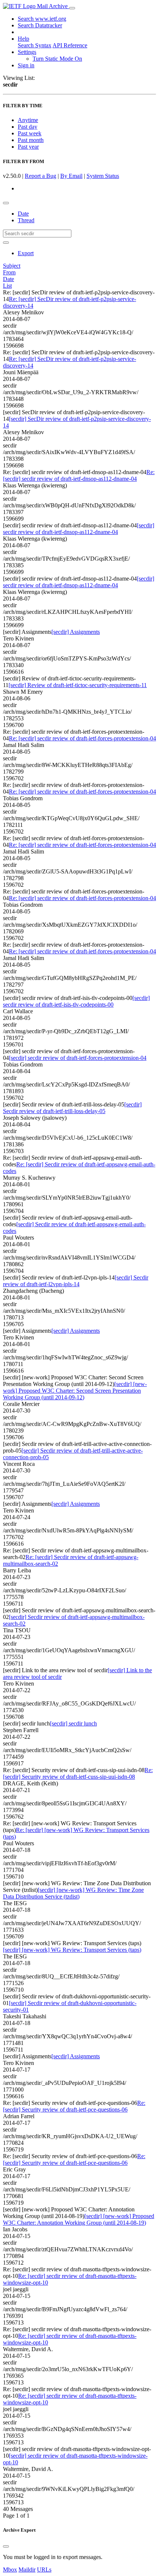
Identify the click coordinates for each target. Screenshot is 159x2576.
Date (23, 214)
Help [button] (23, 39)
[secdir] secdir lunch (73, 1723)
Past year (28, 147)
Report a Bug (40, 176)
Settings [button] (27, 52)
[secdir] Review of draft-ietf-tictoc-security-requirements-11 (78, 685)
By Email (71, 176)
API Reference (70, 45)
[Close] (6, 2546)
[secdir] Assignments (76, 632)
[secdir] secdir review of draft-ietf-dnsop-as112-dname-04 (79, 529)
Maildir (27, 2570)
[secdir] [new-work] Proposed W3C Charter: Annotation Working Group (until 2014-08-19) (79, 2219)
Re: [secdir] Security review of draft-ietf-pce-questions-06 (74, 2106)
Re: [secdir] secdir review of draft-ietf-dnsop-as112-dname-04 (79, 475)
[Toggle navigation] (72, 8)
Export (26, 253)
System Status (103, 176)
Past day (28, 127)
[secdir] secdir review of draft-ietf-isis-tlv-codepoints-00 (76, 1001)
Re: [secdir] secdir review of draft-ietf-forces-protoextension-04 (82, 738)
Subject (12, 266)
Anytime (28, 120)
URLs (44, 2570)
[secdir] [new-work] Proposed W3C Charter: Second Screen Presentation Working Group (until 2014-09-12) (75, 1391)
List (7, 286)
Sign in (26, 65)
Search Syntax (35, 45)
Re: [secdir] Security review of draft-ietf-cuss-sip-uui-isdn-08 (78, 1773)
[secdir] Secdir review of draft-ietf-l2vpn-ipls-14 (76, 1281)
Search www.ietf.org (42, 19)
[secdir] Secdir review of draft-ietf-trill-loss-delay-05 (72, 1108)
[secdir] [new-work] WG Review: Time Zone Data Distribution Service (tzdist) (73, 1893)
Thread (26, 220)
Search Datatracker (40, 25)
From (9, 272)
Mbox (10, 2570)
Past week (30, 133)
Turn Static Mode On (57, 59)
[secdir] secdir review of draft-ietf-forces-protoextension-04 (78, 1058)
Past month (31, 140)
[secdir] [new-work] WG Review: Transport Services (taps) (72, 1950)
